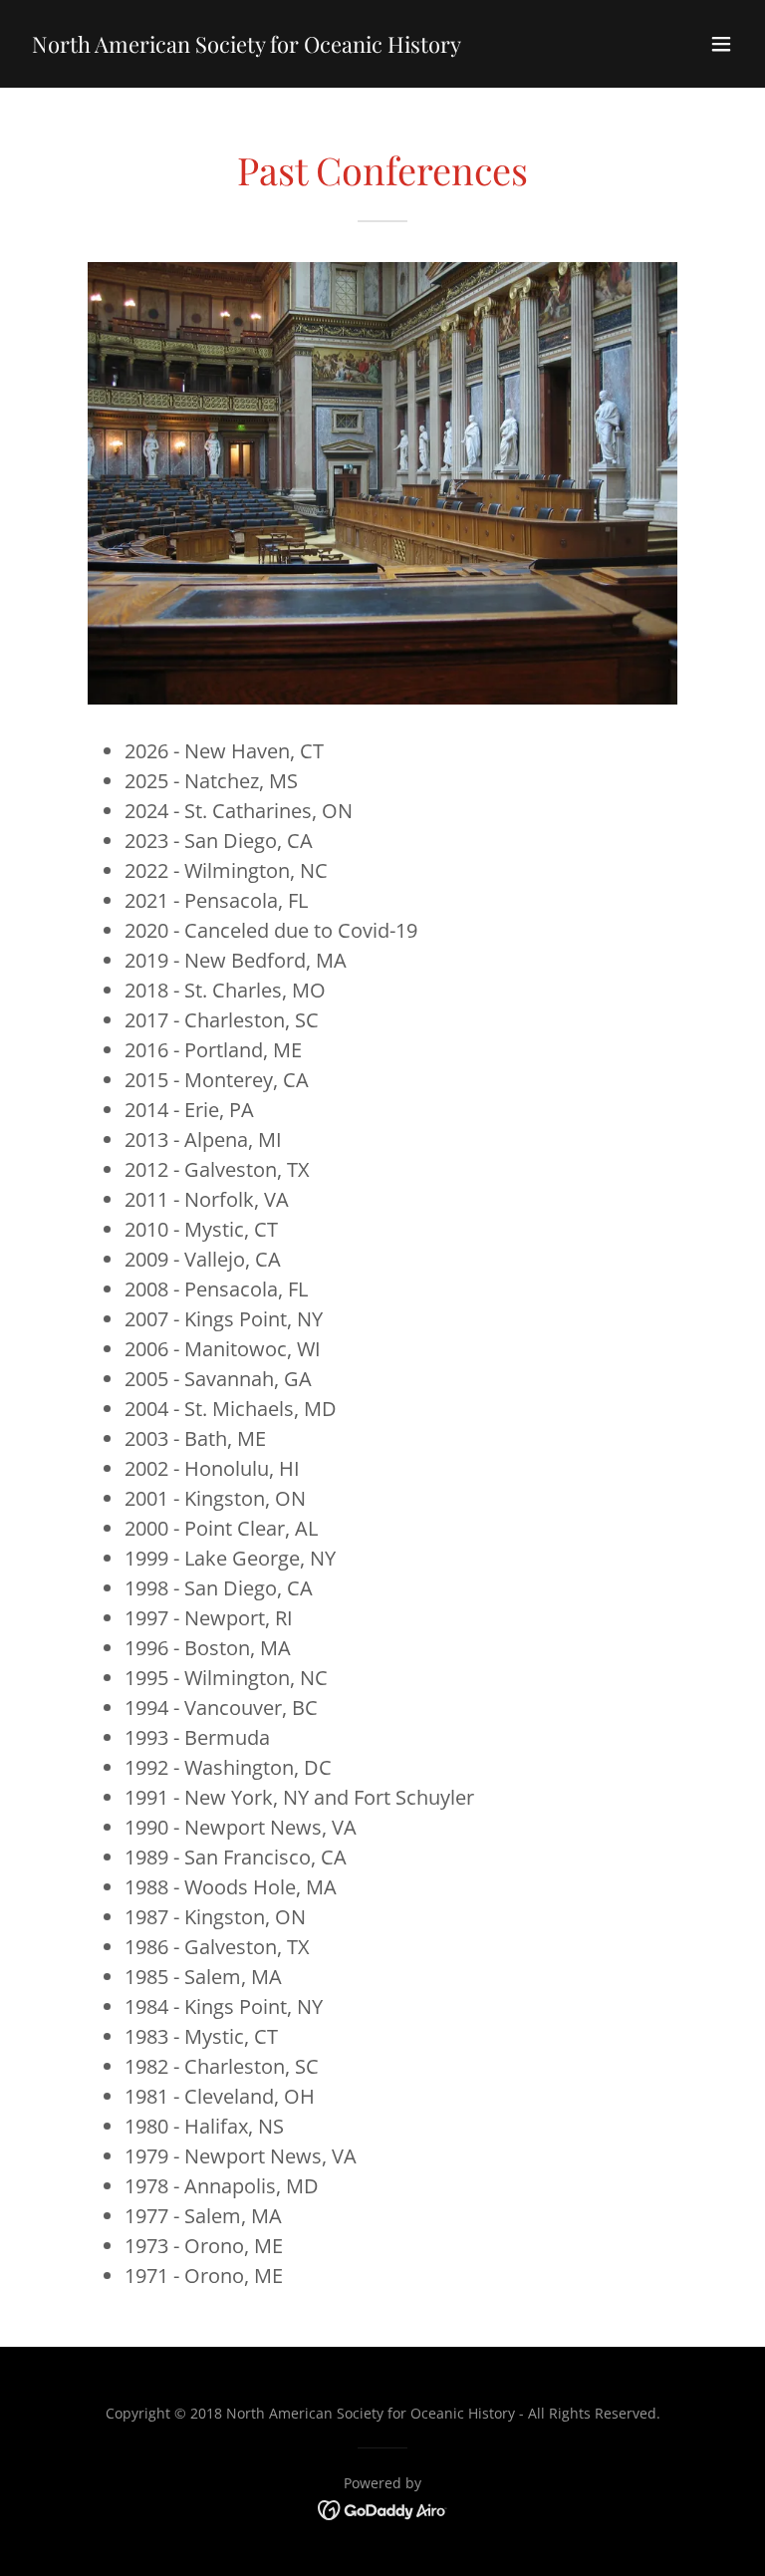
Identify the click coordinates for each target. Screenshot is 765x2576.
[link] (247, 47)
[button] (721, 44)
